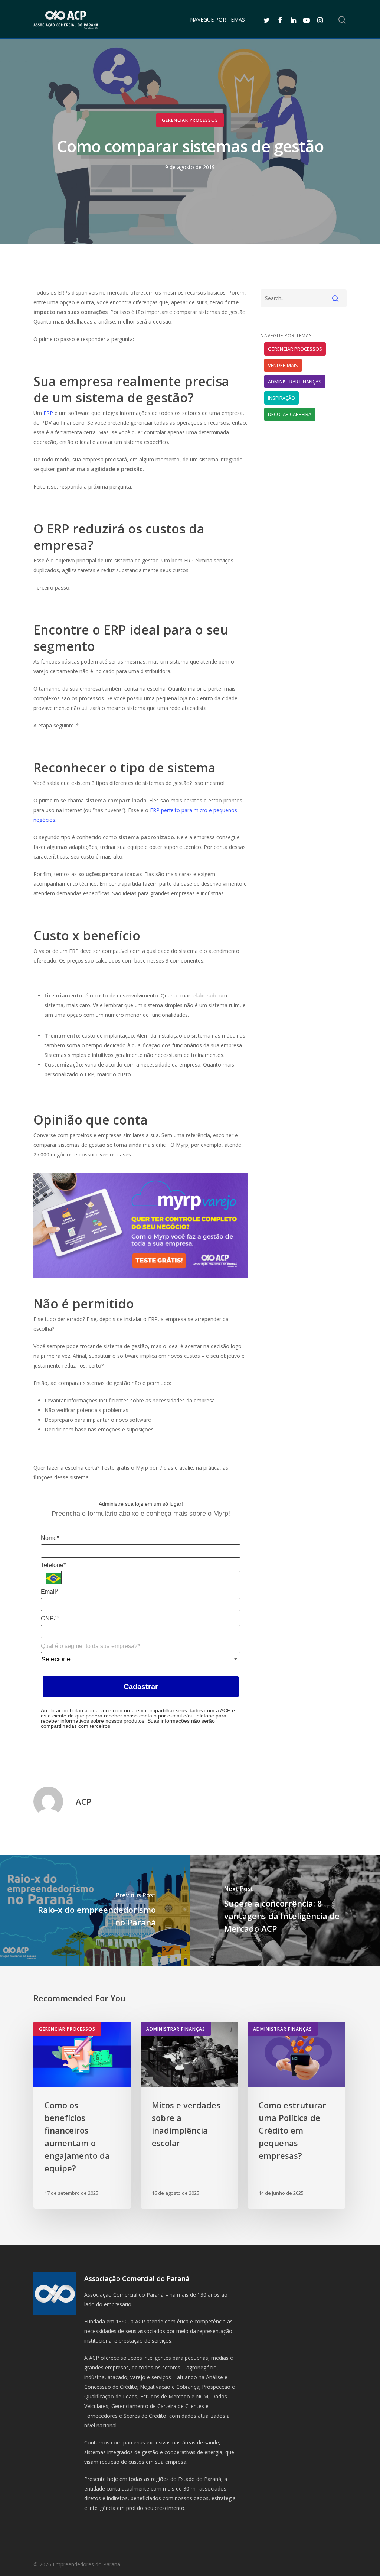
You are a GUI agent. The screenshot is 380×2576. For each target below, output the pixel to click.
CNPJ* (50, 1618)
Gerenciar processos (190, 120)
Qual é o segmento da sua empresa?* (90, 1646)
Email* (50, 1592)
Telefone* (53, 1565)
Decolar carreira (290, 414)
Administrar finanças (295, 382)
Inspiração (281, 398)
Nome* (50, 1538)
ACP (84, 1801)
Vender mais (283, 365)
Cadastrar (141, 1687)
